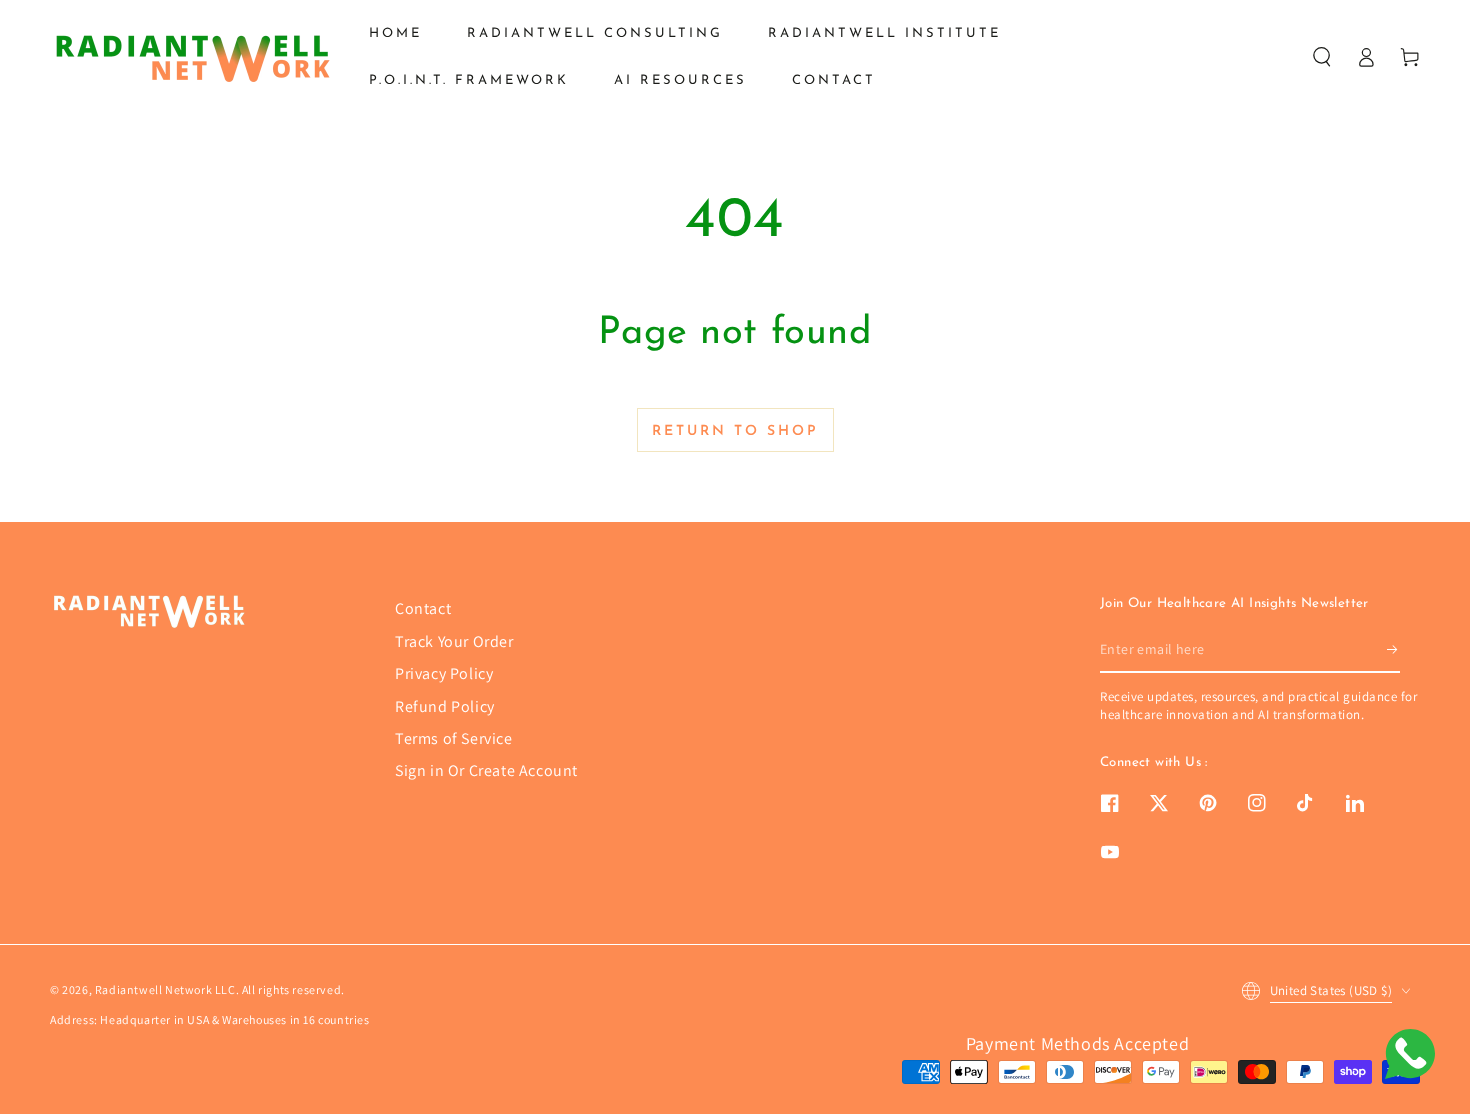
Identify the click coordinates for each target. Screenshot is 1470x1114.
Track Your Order (454, 641)
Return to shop (735, 431)
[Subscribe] (1393, 650)
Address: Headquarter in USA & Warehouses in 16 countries (210, 1019)
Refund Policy (445, 706)
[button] (1322, 57)
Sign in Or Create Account (486, 770)
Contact (423, 608)
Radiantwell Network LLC (165, 989)
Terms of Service (454, 738)
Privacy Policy (444, 673)
